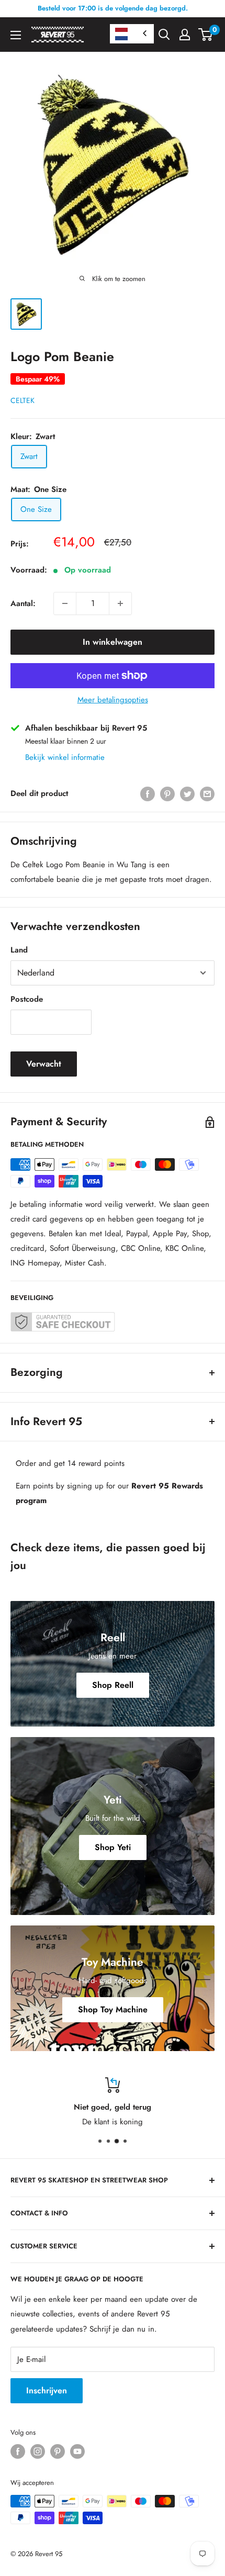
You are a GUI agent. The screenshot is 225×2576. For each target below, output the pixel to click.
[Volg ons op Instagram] (38, 2451)
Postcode (27, 999)
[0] (206, 35)
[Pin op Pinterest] (167, 793)
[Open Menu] (16, 35)
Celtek (22, 400)
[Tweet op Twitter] (187, 793)
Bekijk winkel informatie (65, 757)
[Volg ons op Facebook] (18, 2451)
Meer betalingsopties (113, 700)
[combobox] (132, 34)
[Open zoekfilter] (164, 35)
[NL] (132, 34)
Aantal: (23, 603)
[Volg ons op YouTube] (77, 2451)
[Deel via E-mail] (207, 793)
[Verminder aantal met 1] (65, 603)
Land (19, 950)
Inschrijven (47, 2390)
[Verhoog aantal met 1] (120, 603)
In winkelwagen (113, 642)
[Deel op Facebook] (148, 793)
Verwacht (44, 1064)
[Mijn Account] (185, 35)
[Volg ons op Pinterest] (58, 2451)
